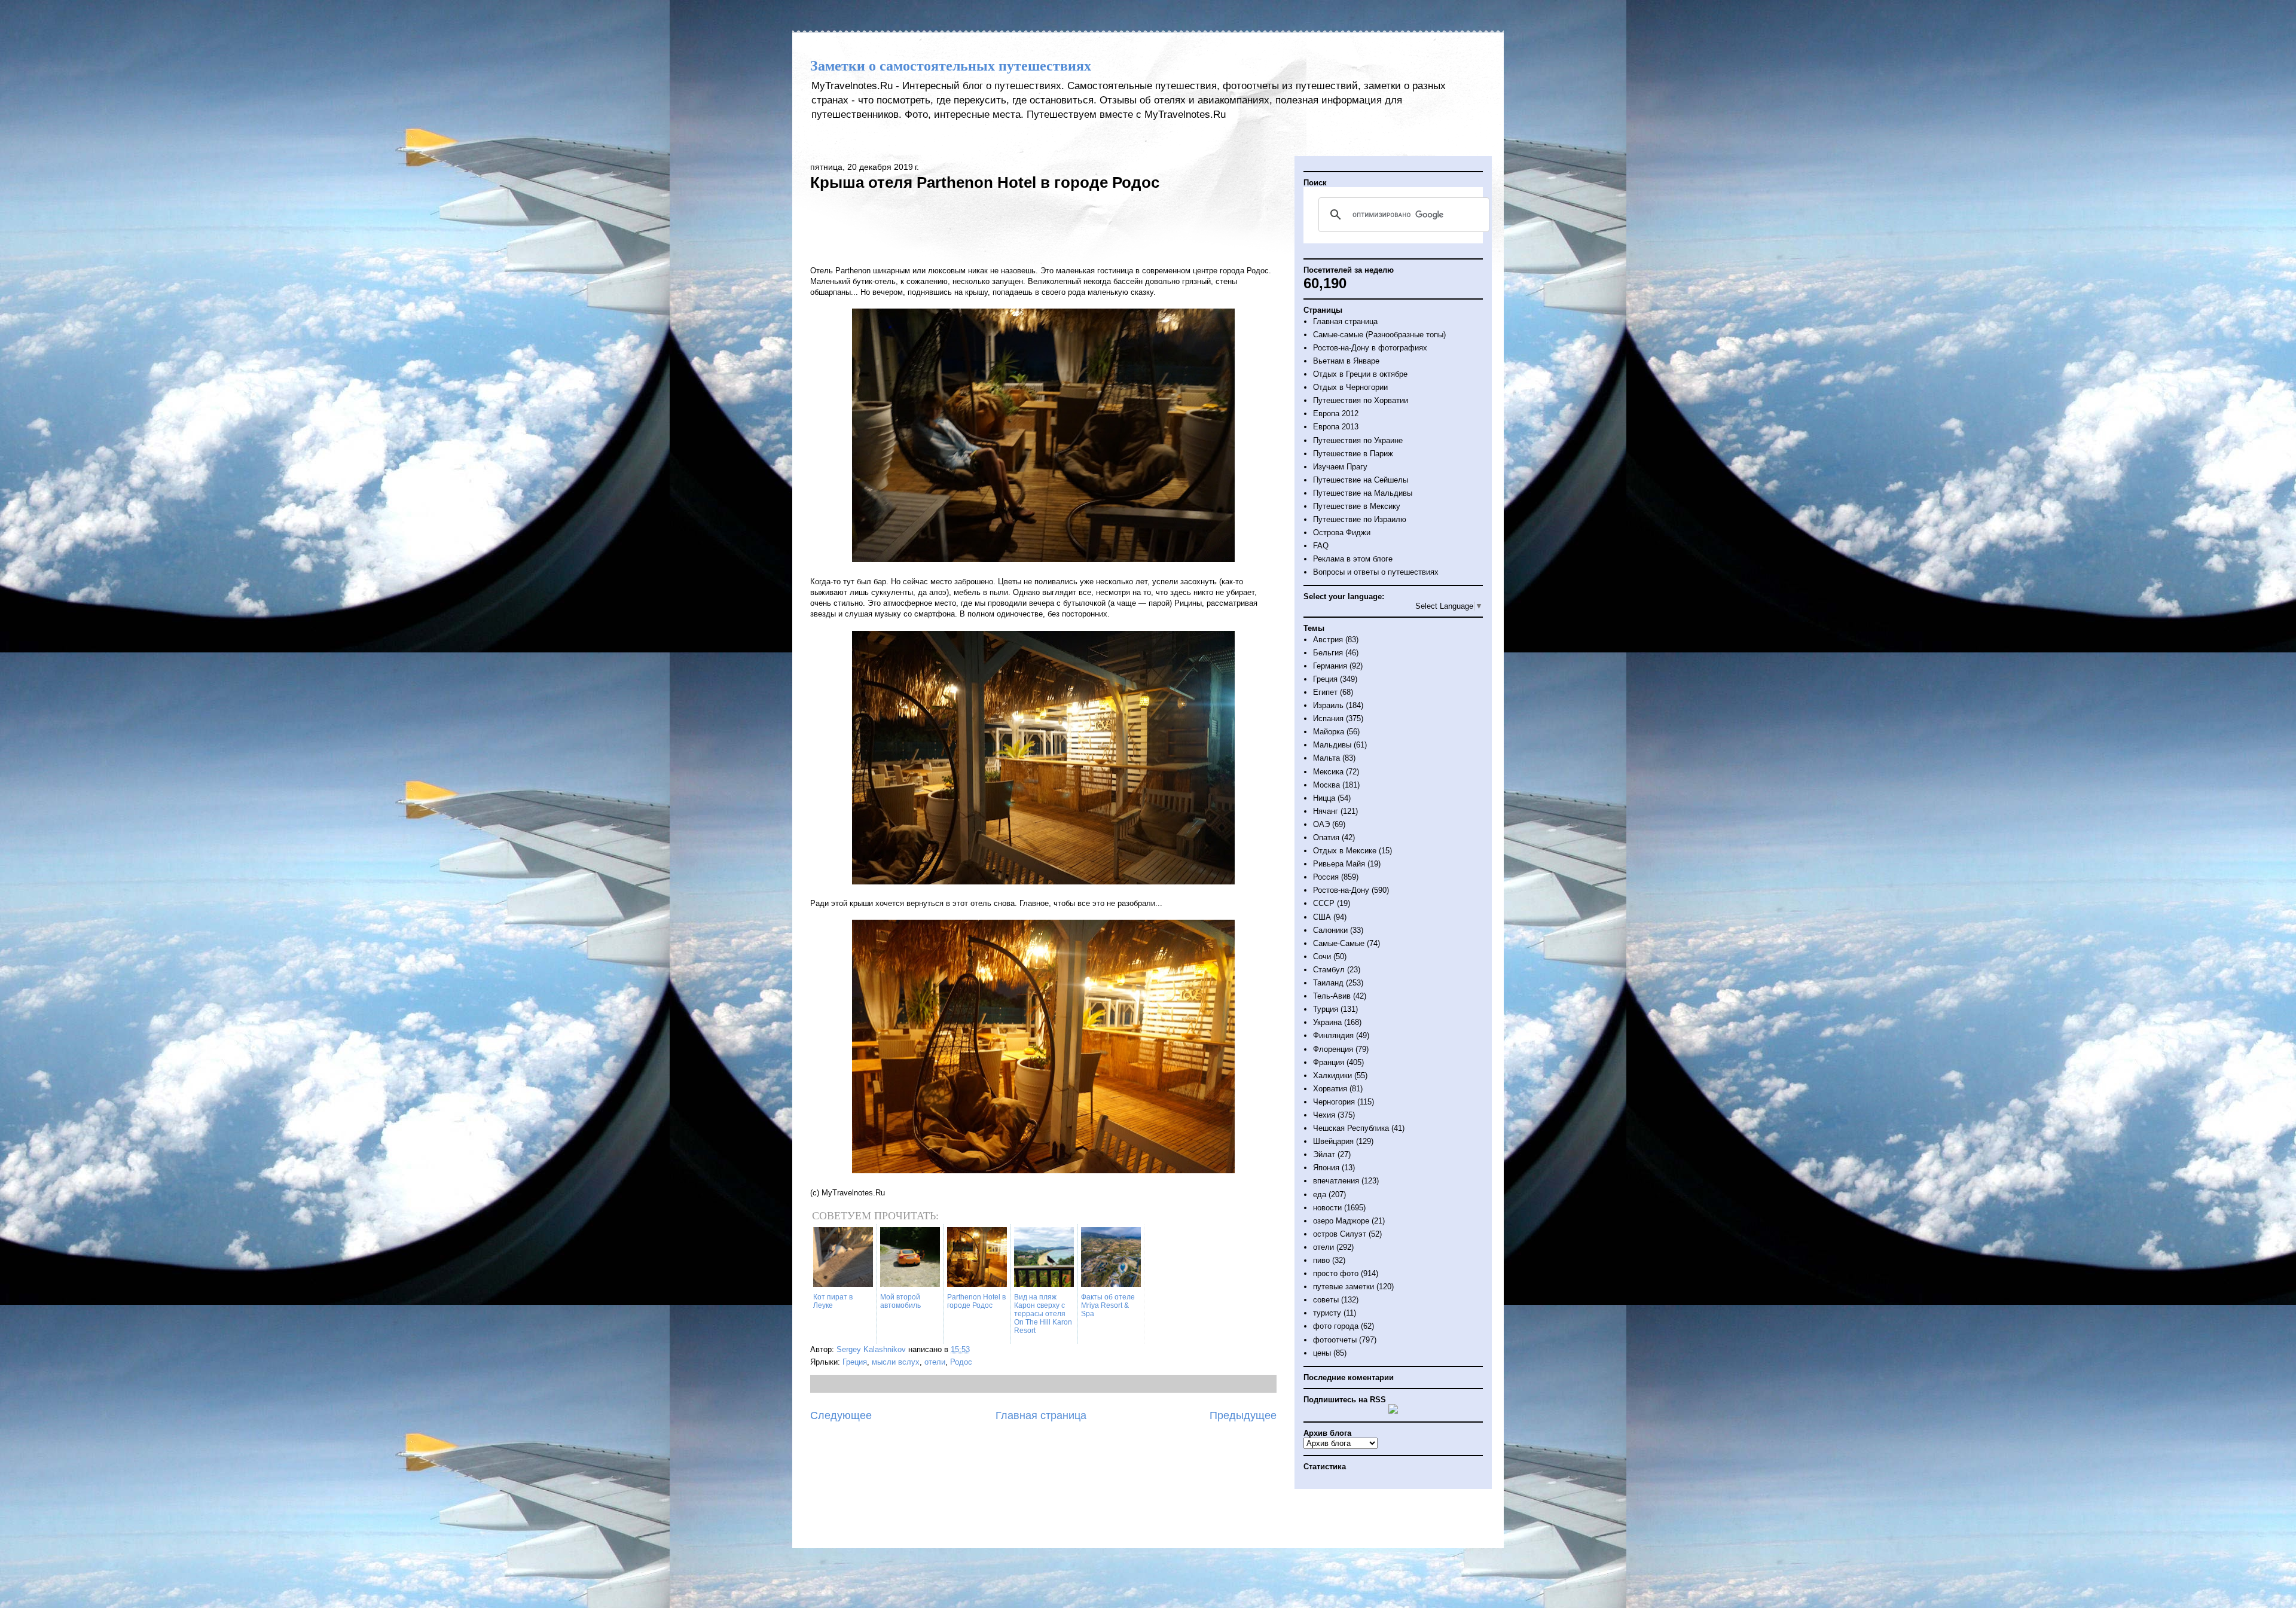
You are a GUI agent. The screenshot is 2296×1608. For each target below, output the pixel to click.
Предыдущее (1243, 1415)
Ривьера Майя (1339, 864)
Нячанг (1326, 811)
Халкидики (1332, 1075)
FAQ (1321, 546)
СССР (1324, 903)
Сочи (1322, 956)
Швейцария (1333, 1141)
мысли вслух (896, 1362)
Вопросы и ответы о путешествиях (1376, 572)
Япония (1326, 1168)
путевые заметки (1344, 1287)
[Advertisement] (1043, 227)
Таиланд (1328, 983)
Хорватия (1330, 1089)
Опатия (1326, 837)
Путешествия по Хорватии (1361, 400)
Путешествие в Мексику (1357, 506)
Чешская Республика (1351, 1128)
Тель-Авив (1332, 996)
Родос (961, 1362)
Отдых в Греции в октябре (1360, 374)
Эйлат (1324, 1154)
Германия (1330, 666)
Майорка (1329, 732)
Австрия (1328, 640)
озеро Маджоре (1341, 1221)
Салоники (1330, 930)
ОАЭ (1321, 824)
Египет (1325, 692)
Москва (1326, 785)
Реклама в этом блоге (1353, 559)
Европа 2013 (1336, 427)
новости (1327, 1208)
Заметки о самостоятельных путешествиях (951, 66)
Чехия (1324, 1115)
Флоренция (1333, 1049)
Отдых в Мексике (1345, 851)
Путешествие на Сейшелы (1361, 480)
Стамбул (1329, 970)
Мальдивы (1332, 745)
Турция (1326, 1009)
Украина (1327, 1022)
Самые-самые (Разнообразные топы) (1379, 335)
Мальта (1326, 758)
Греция (855, 1362)
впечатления (1336, 1181)
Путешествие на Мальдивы (1363, 493)
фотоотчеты (1335, 1340)
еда (1320, 1194)
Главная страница (1041, 1415)
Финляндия (1333, 1035)
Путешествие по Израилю (1360, 519)
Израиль (1328, 705)
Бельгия (1328, 653)
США (1322, 917)
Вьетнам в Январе (1346, 361)
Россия (1326, 877)
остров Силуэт (1340, 1234)
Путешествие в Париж (1353, 454)
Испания (1328, 718)
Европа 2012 (1336, 414)
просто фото (1336, 1273)
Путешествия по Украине (1358, 440)
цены (1322, 1353)
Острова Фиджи (1342, 533)
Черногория (1334, 1102)
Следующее (841, 1415)
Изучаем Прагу (1340, 467)
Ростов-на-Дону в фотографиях (1370, 348)
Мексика (1328, 772)
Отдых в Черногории (1350, 387)
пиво (1321, 1260)
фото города (1336, 1326)
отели (935, 1362)
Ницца (1324, 798)
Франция (1329, 1062)
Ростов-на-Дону (1341, 890)
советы (1326, 1300)
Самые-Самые (1339, 943)
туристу (1327, 1313)
